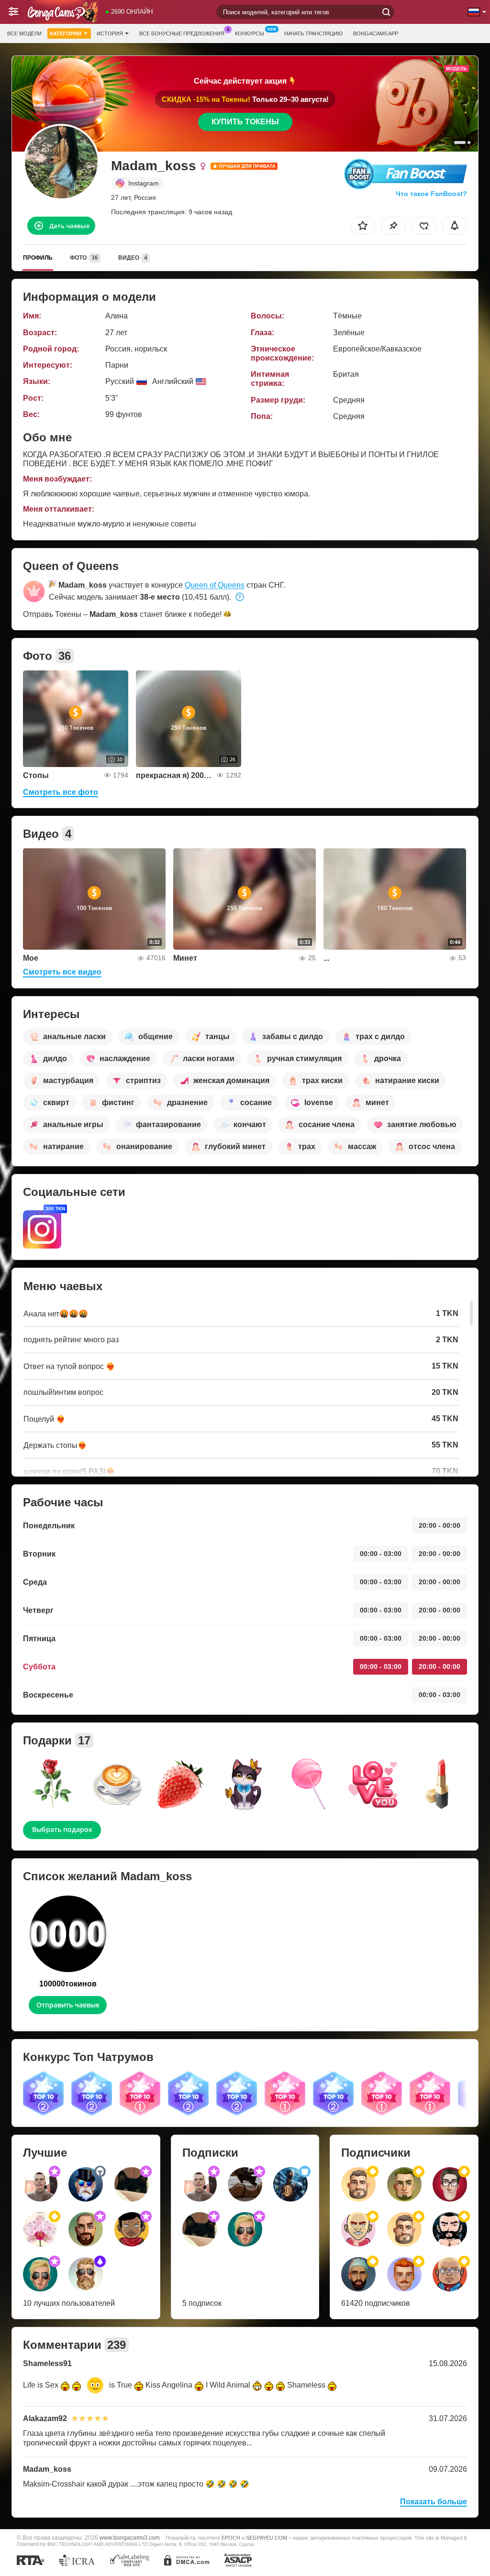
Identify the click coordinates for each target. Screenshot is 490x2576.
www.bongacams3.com (130, 2538)
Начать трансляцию (313, 33)
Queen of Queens (215, 585)
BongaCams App (376, 33)
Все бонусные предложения (182, 33)
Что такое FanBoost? (431, 194)
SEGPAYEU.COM (267, 2538)
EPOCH (231, 2538)
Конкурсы (250, 33)
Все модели (24, 33)
